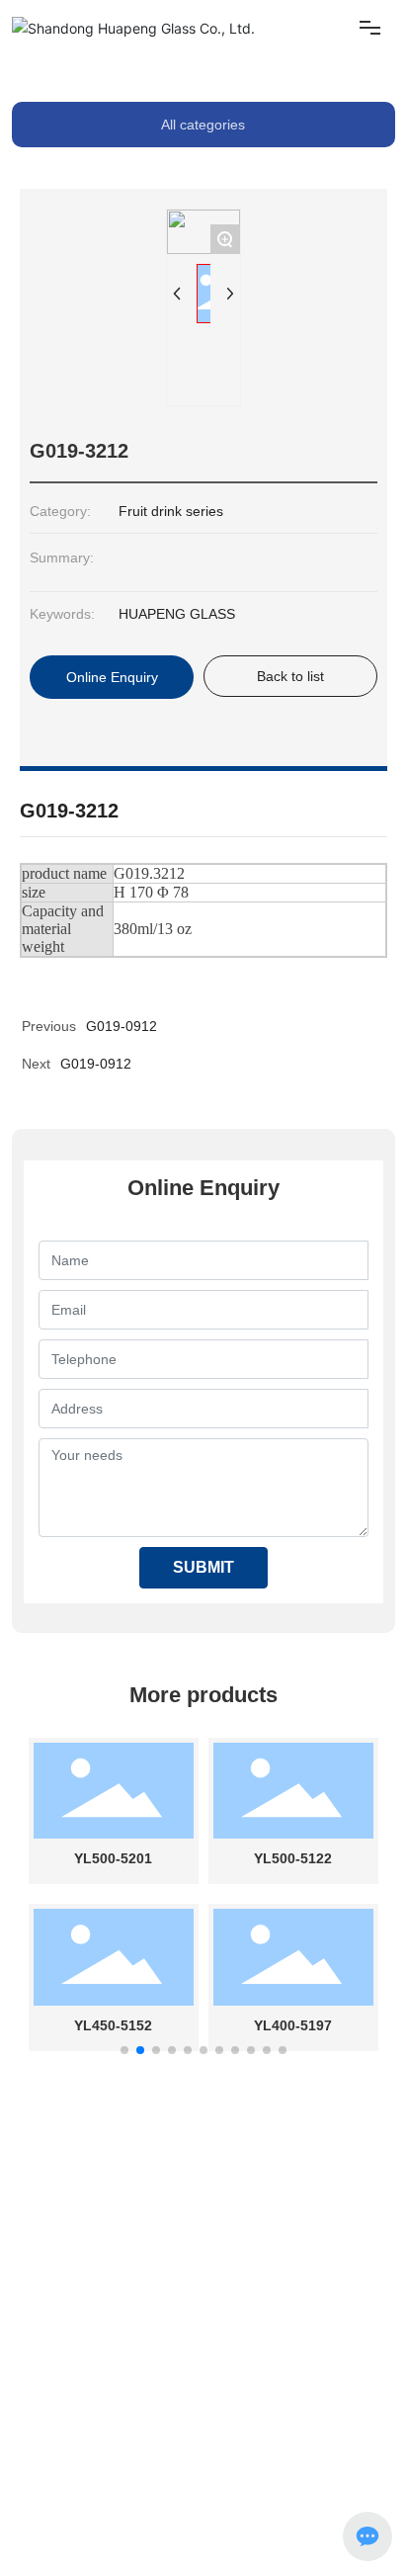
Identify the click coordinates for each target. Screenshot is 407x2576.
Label (70, 2505)
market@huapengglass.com (139, 2424)
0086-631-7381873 (233, 2260)
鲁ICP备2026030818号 (76, 2522)
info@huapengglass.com (89, 2282)
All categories (203, 125)
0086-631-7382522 (269, 2282)
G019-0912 (96, 1064)
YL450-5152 (113, 2025)
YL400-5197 (293, 2025)
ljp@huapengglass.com (124, 2376)
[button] (124, 2050)
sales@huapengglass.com (94, 2330)
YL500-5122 (293, 1858)
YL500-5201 (113, 1858)
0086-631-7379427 (285, 2400)
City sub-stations (232, 2505)
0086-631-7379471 (277, 2306)
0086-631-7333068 (281, 2354)
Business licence (136, 2505)
